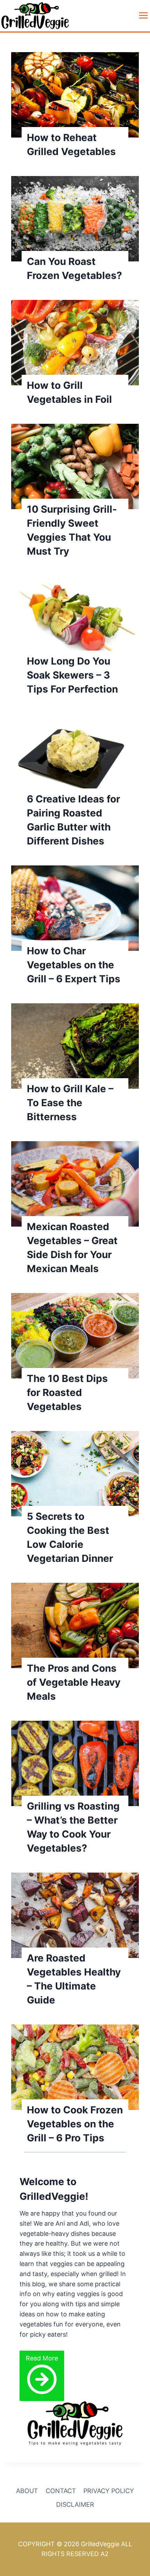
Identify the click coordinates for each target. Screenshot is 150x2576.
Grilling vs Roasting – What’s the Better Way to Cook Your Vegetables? (73, 1827)
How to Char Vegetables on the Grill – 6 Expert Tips (74, 965)
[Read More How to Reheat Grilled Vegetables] (75, 95)
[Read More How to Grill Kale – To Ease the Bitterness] (75, 1046)
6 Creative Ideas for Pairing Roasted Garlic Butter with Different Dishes (73, 820)
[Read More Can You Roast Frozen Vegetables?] (75, 219)
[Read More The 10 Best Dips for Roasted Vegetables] (75, 1336)
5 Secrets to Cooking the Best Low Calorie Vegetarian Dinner (70, 1537)
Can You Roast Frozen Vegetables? (74, 268)
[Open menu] (142, 15)
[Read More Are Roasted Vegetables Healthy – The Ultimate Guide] (75, 1915)
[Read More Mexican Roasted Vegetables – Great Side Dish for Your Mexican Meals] (75, 1184)
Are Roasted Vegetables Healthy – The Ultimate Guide (74, 1979)
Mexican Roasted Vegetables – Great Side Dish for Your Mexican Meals (72, 1248)
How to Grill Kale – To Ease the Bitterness (70, 1103)
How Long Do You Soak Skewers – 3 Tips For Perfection (72, 675)
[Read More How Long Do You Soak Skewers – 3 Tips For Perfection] (75, 618)
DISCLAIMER (75, 2504)
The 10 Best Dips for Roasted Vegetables (67, 1392)
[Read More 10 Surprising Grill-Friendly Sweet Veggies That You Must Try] (75, 466)
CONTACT (61, 2491)
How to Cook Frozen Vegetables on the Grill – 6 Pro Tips (75, 2124)
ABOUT (27, 2491)
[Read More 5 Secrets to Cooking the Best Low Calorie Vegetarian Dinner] (75, 1474)
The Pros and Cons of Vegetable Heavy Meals (74, 1682)
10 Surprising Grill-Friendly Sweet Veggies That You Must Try (72, 530)
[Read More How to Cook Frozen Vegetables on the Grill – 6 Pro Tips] (75, 2067)
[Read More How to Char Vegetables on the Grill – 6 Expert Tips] (75, 908)
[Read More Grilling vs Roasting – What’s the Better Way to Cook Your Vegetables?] (75, 1763)
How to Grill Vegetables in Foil (69, 392)
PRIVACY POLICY (109, 2491)
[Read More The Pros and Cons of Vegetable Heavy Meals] (75, 1626)
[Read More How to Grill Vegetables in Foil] (75, 343)
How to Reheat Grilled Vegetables (71, 145)
